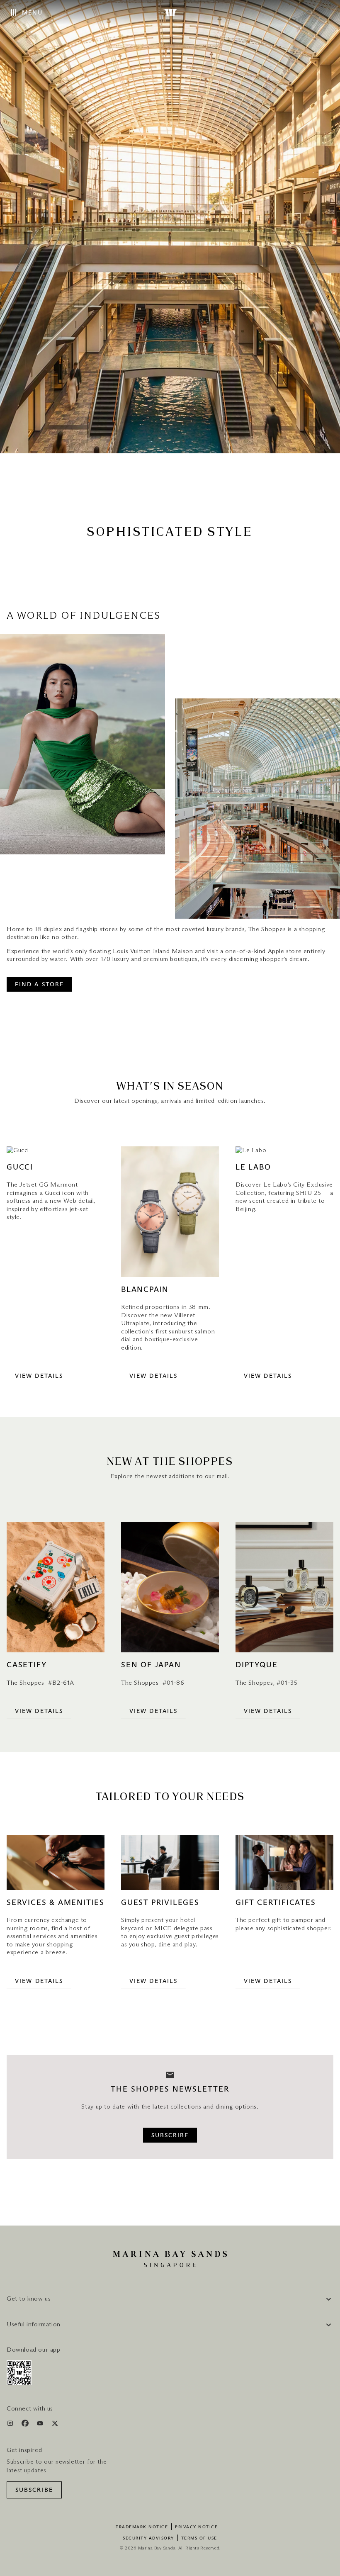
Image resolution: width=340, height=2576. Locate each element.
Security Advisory (148, 2538)
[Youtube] (41, 2425)
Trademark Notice (142, 2527)
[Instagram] (11, 2425)
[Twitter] (55, 2425)
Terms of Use (199, 2538)
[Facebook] (26, 2425)
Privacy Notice (196, 2527)
